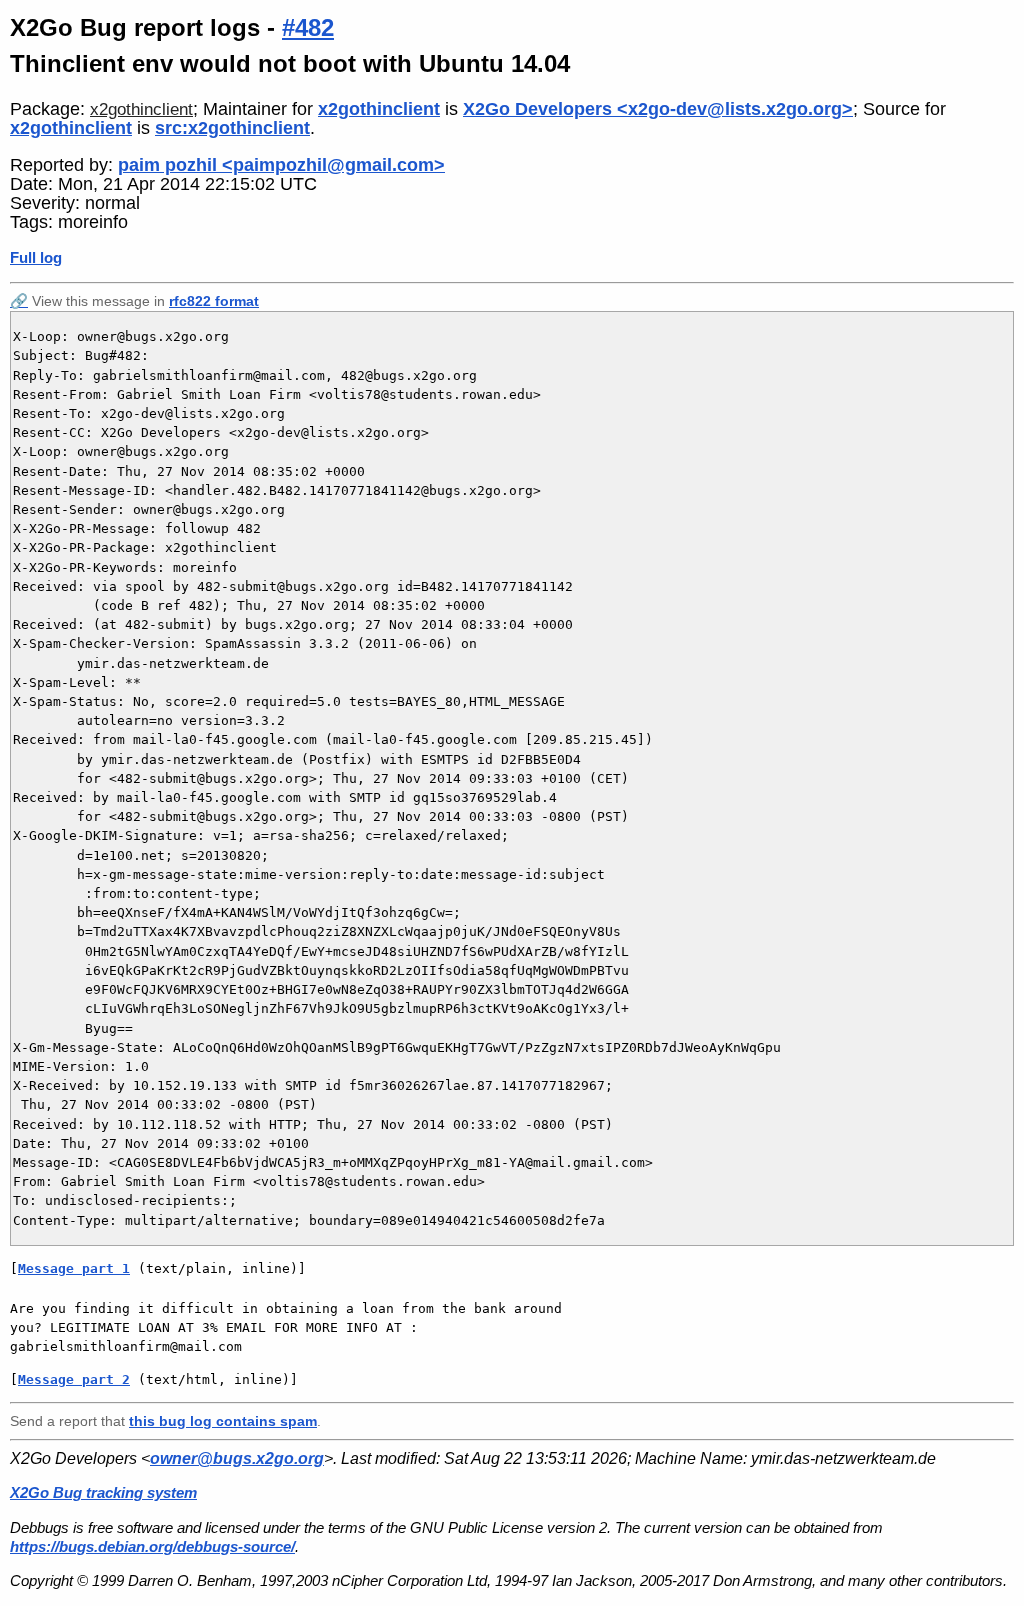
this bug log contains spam (223, 1421)
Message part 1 (74, 1268)
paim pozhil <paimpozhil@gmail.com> (281, 165)
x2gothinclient (141, 109)
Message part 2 (74, 1379)
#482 (308, 27)
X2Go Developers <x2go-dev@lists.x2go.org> (658, 109)
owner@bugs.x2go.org (237, 1458)
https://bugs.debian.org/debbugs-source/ (152, 1546)
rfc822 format (214, 301)
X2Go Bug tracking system (103, 1492)
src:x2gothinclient (232, 128)
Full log (36, 257)
